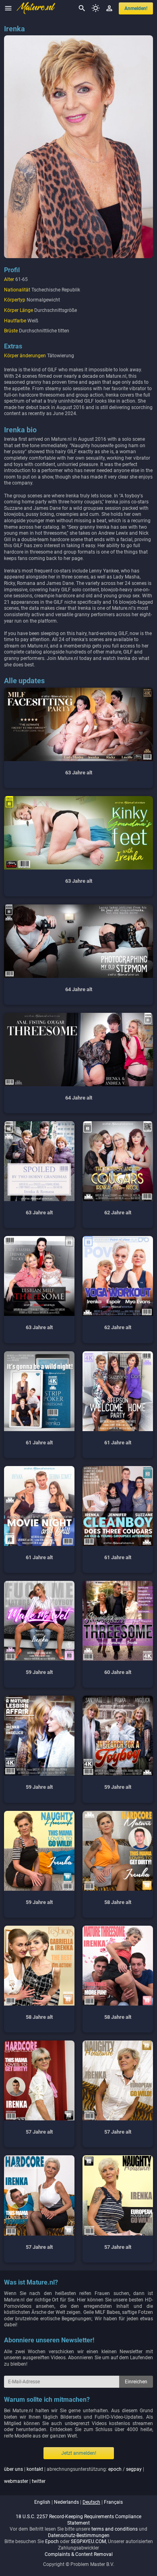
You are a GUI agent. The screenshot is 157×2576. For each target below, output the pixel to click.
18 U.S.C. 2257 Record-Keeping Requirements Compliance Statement (78, 2520)
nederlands (66, 2502)
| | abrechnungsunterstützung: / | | (74, 2475)
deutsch (91, 2502)
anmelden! (136, 8)
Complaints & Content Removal (79, 2554)
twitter (39, 2481)
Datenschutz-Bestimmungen (79, 2535)
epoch (115, 2469)
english (42, 2502)
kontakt (35, 2469)
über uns (13, 2469)
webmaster (16, 2481)
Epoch (52, 2541)
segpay (134, 2469)
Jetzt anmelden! (79, 2453)
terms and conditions (115, 2529)
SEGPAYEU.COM (88, 2541)
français (113, 2502)
